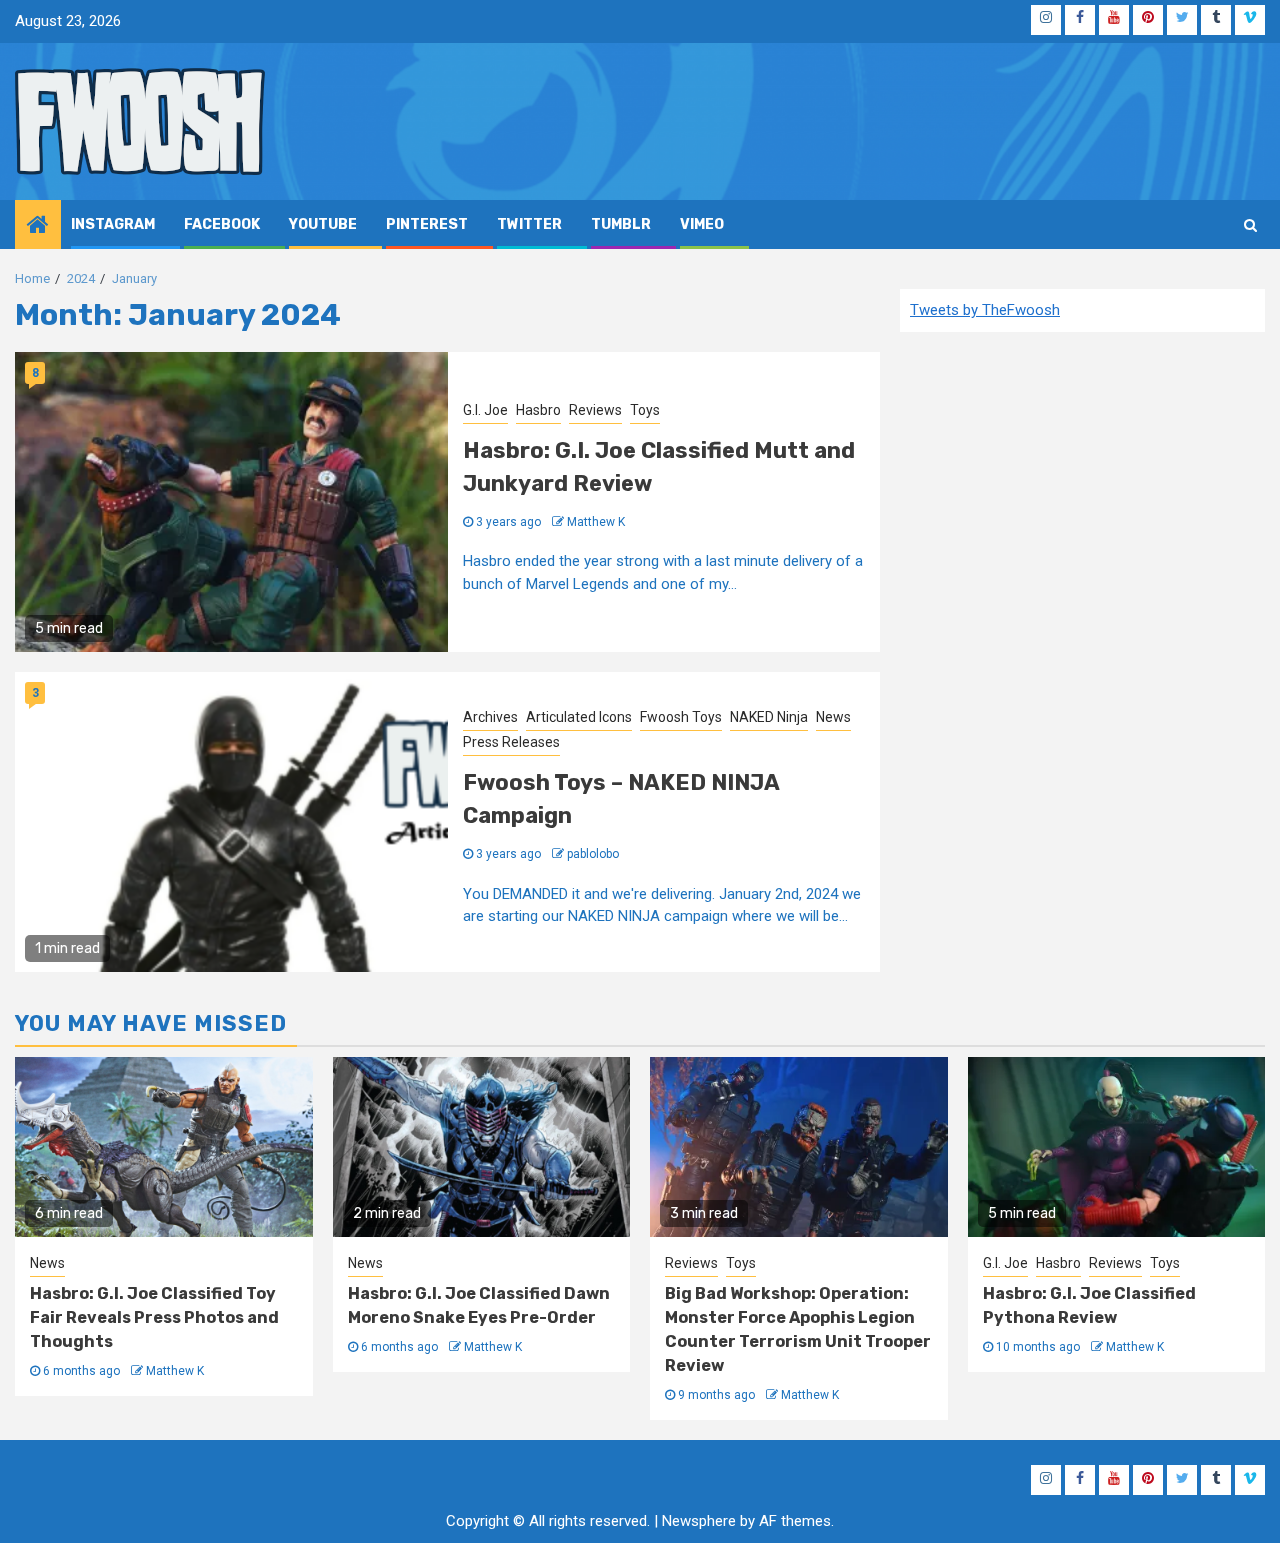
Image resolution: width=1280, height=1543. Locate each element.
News (833, 717)
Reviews (595, 410)
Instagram (113, 224)
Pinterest (427, 224)
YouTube (323, 224)
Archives (490, 717)
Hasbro (538, 410)
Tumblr (621, 224)
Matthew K (596, 522)
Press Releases (511, 742)
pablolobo (593, 854)
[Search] (1250, 225)
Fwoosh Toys (681, 717)
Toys (645, 410)
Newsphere (699, 1521)
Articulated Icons (579, 717)
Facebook (222, 224)
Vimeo (702, 224)
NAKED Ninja (769, 717)
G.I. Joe (485, 410)
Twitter (529, 224)
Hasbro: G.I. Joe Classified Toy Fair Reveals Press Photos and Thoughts (154, 1317)
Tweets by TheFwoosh (985, 310)
